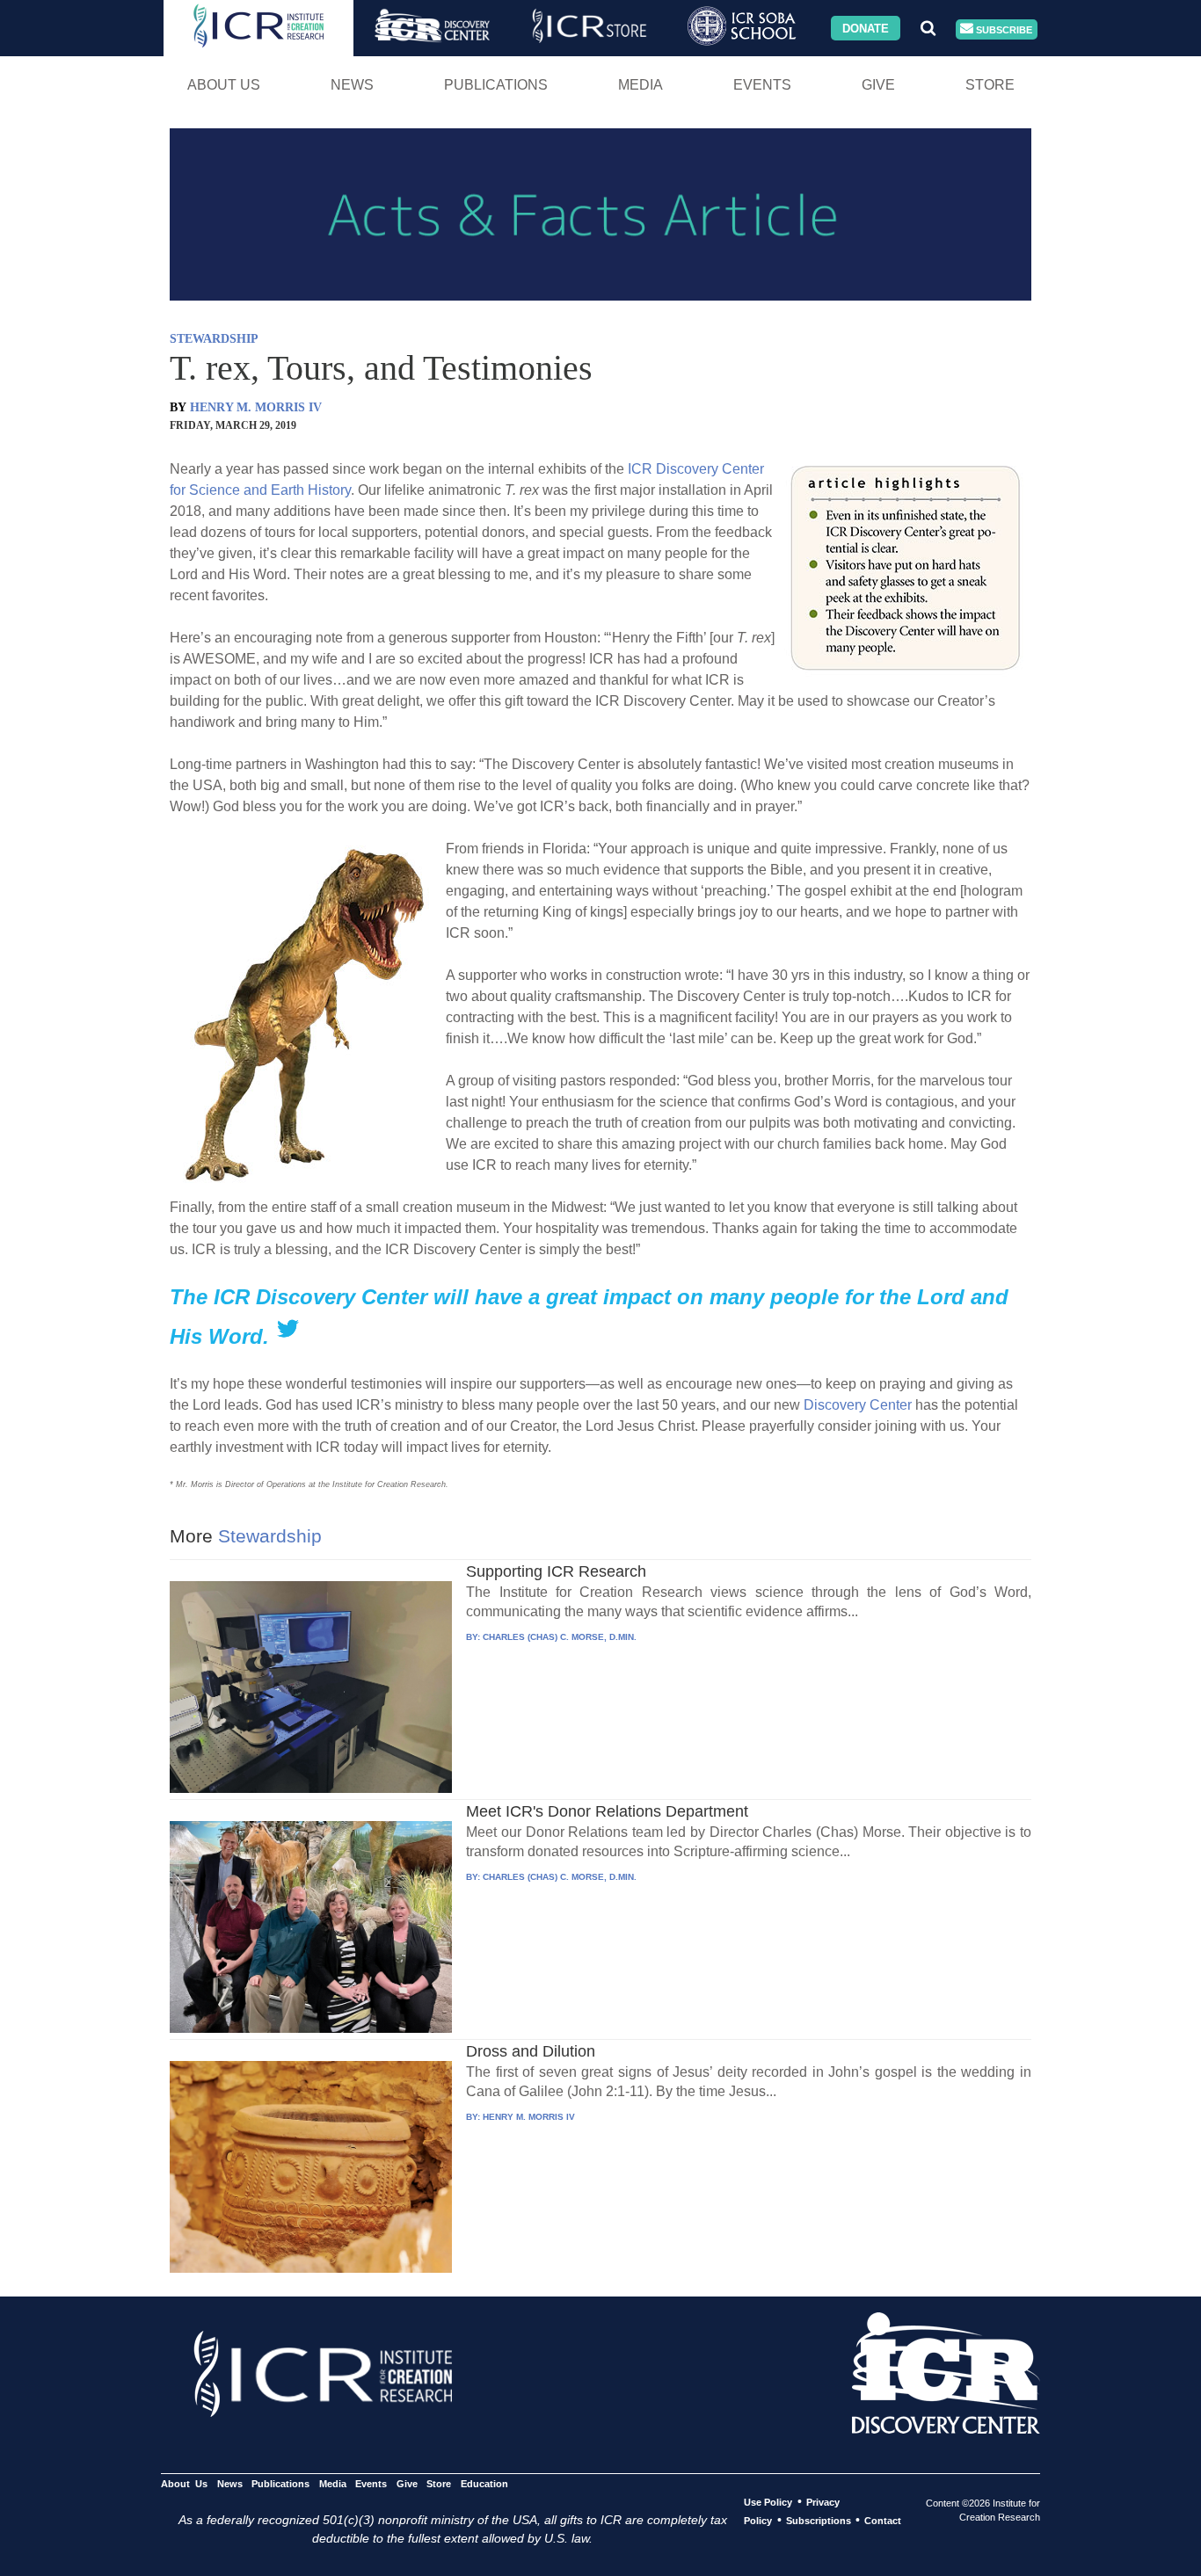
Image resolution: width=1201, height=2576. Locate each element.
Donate (866, 28)
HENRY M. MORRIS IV (256, 407)
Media (641, 85)
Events (762, 85)
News (352, 85)
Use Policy (768, 2502)
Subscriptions (819, 2521)
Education (484, 2484)
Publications (496, 85)
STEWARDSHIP (214, 339)
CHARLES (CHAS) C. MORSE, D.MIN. (560, 1637)
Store (990, 85)
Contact (883, 2521)
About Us (224, 85)
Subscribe (1003, 29)
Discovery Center (858, 1405)
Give (878, 85)
